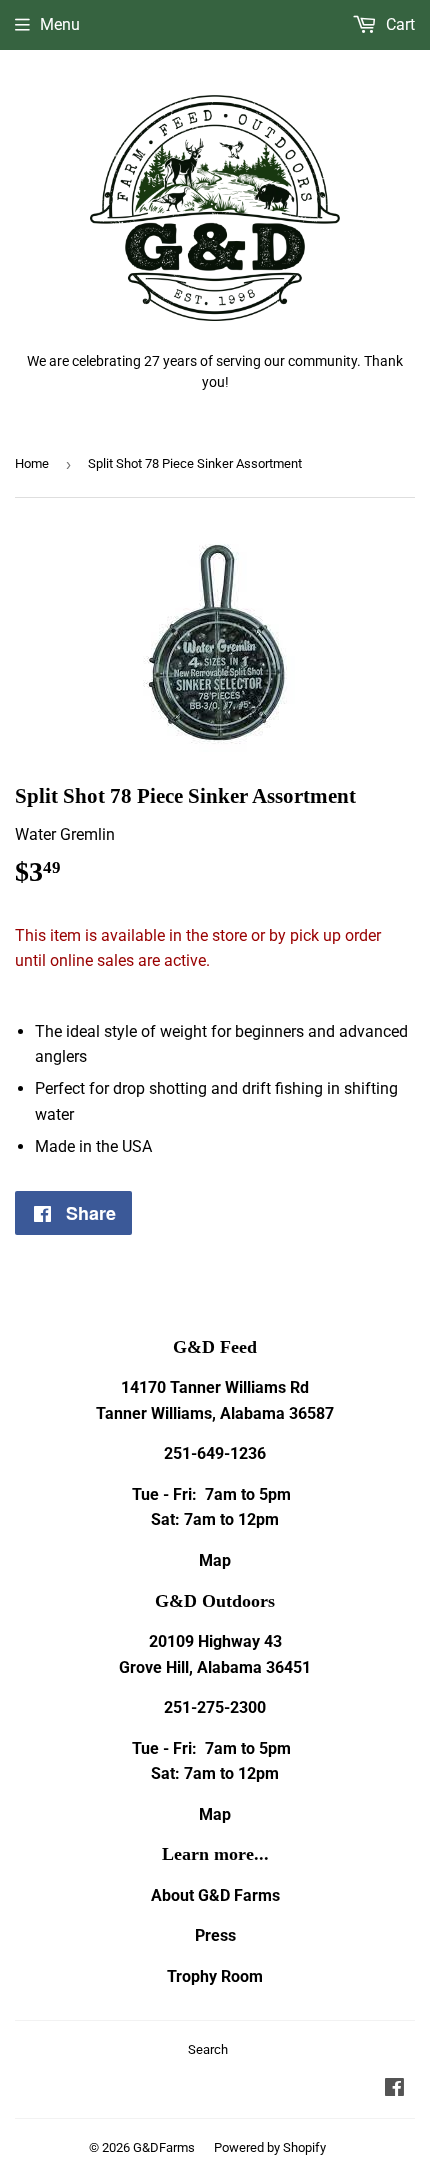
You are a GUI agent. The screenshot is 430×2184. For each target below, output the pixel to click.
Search (208, 2049)
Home (32, 463)
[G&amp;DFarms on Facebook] (394, 2089)
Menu (60, 24)
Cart (398, 24)
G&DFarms (164, 2147)
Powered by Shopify (270, 2147)
